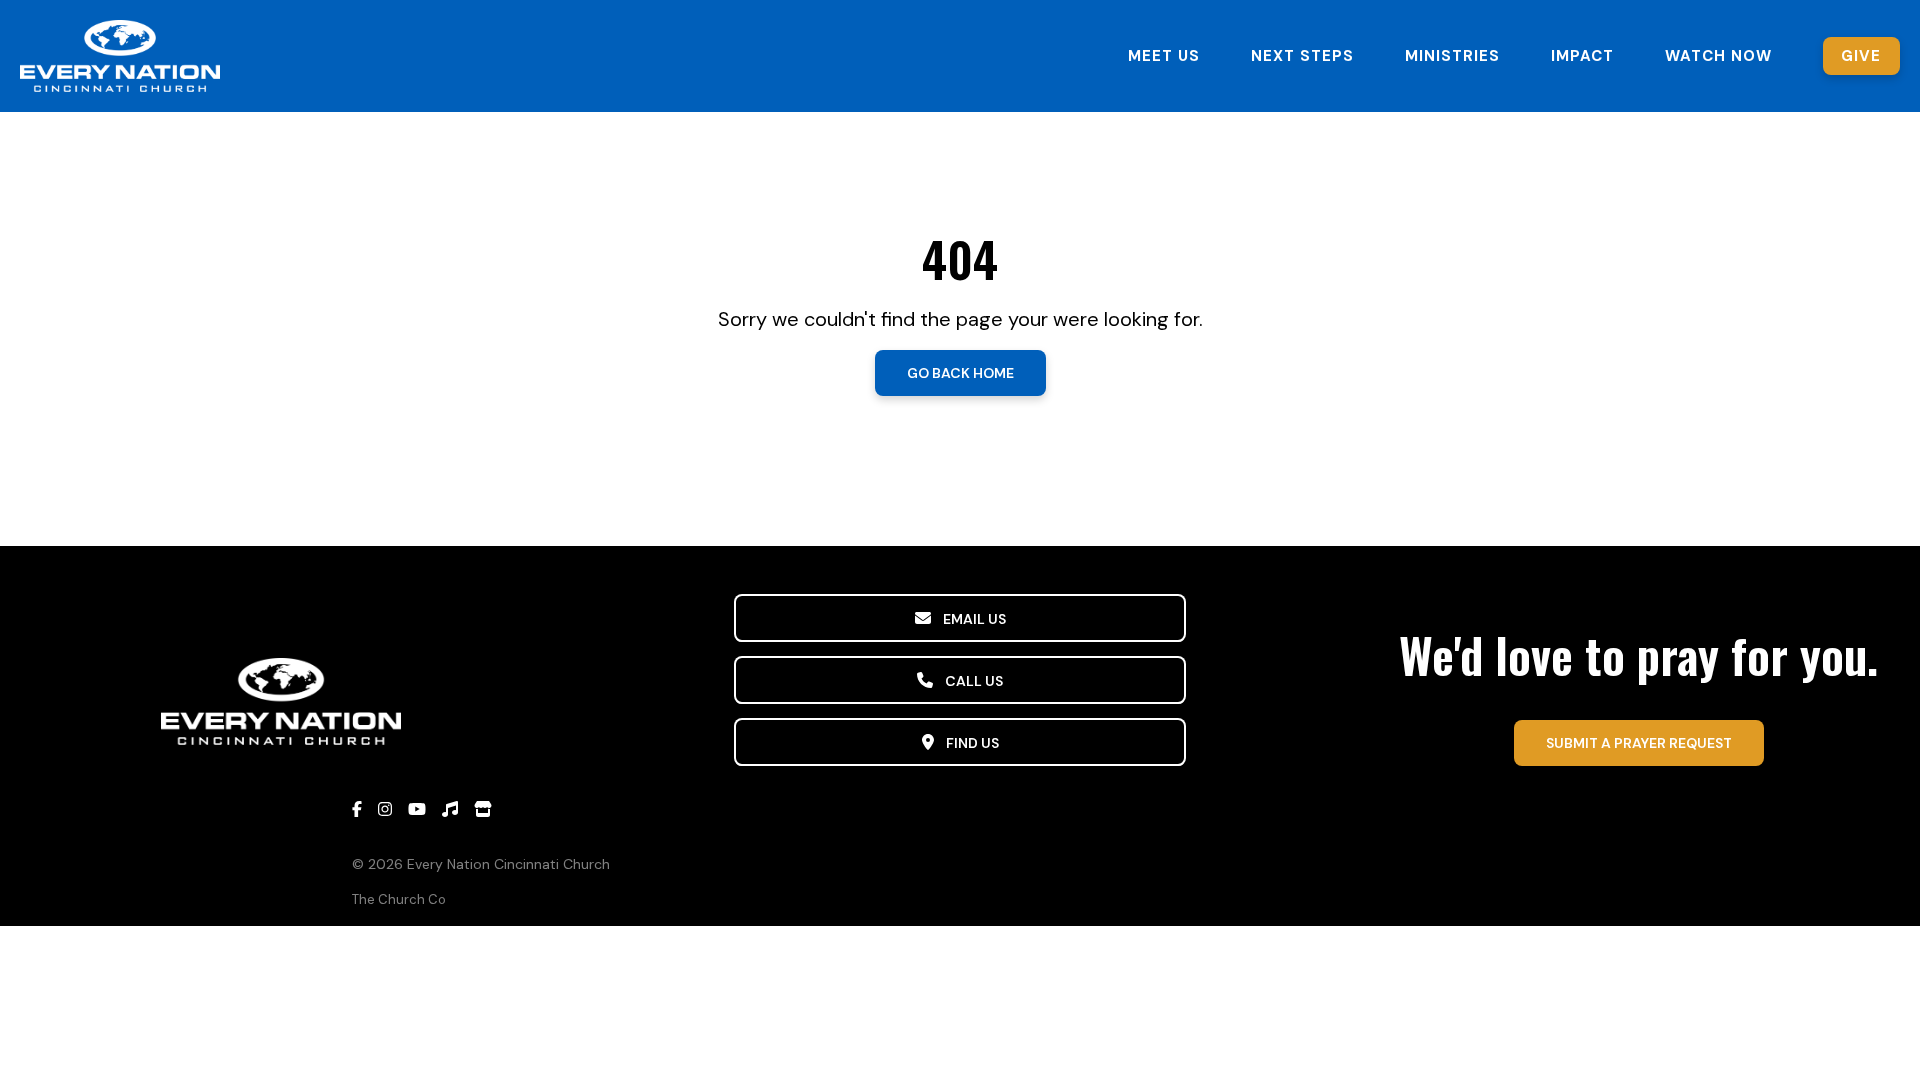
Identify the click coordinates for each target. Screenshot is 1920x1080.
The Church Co (399, 899)
